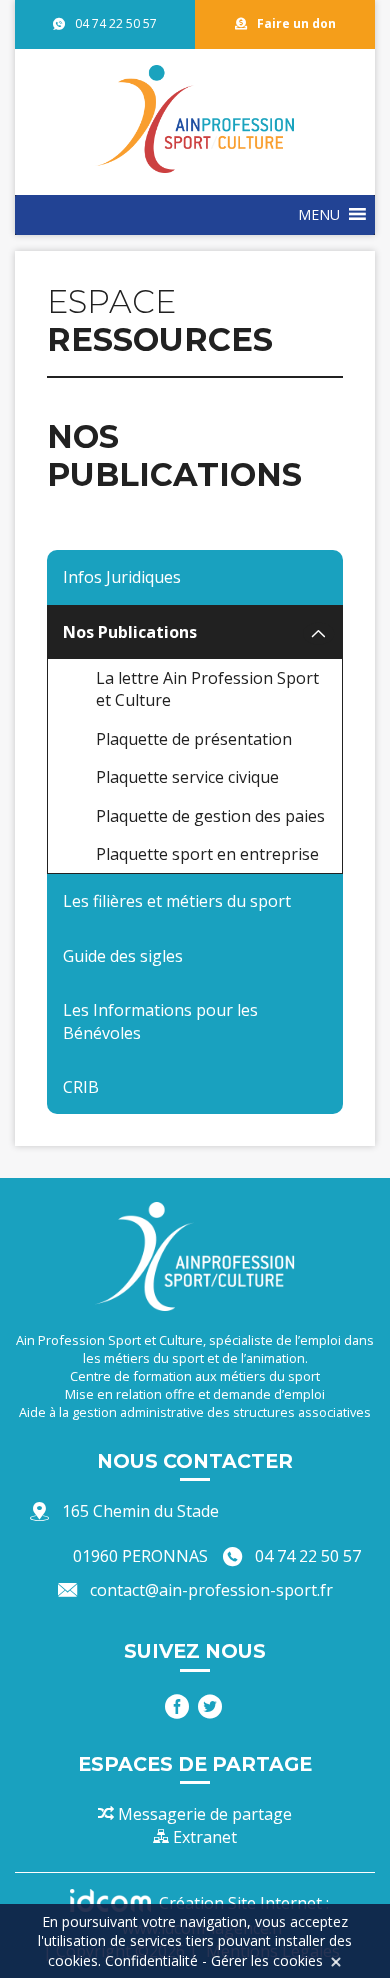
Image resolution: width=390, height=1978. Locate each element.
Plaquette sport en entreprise (207, 854)
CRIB (81, 1087)
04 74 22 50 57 (116, 23)
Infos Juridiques (122, 577)
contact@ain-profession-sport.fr (211, 1590)
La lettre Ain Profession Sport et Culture (207, 689)
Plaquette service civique (187, 777)
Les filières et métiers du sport (177, 901)
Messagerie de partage (203, 1814)
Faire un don (296, 23)
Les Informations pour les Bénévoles (160, 1021)
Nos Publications (130, 632)
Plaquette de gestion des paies (210, 816)
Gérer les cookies (267, 1960)
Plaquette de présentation (194, 739)
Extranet (203, 1837)
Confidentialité (151, 1960)
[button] (319, 215)
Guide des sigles (123, 956)
